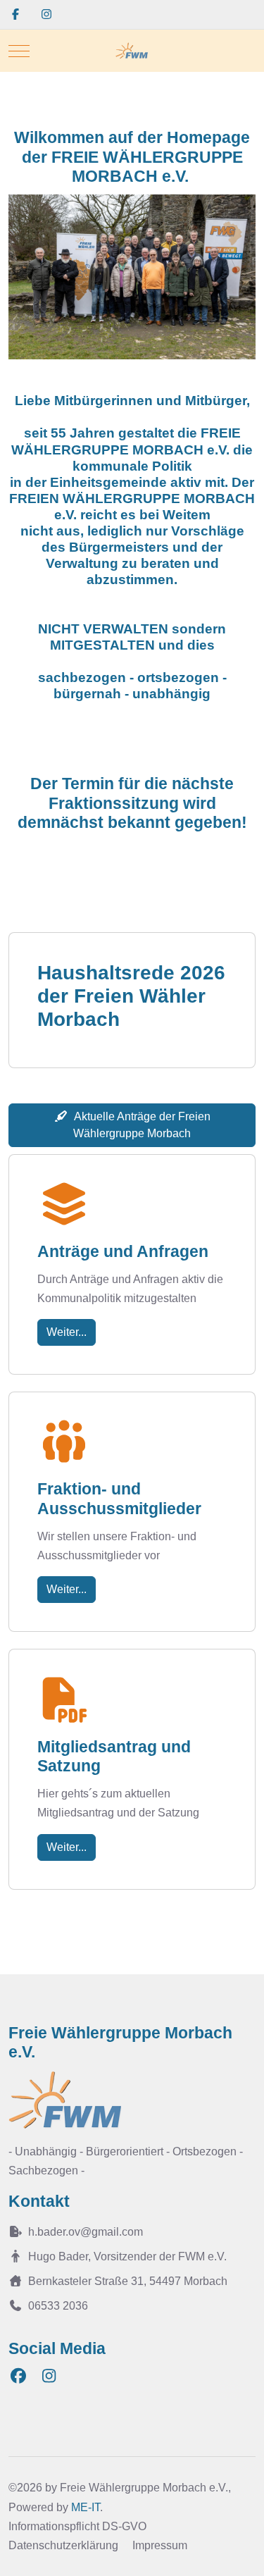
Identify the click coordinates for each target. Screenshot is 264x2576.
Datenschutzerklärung (63, 2545)
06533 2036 (58, 2306)
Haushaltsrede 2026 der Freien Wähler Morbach (131, 996)
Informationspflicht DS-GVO (77, 2526)
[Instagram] (46, 14)
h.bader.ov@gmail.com (86, 2232)
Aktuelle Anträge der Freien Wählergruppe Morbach (142, 1125)
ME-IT (86, 2507)
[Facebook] (15, 14)
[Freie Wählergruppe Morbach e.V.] (132, 51)
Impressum (160, 2545)
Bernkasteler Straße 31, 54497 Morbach (128, 2281)
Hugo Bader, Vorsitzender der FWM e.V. (127, 2256)
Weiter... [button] (67, 1332)
